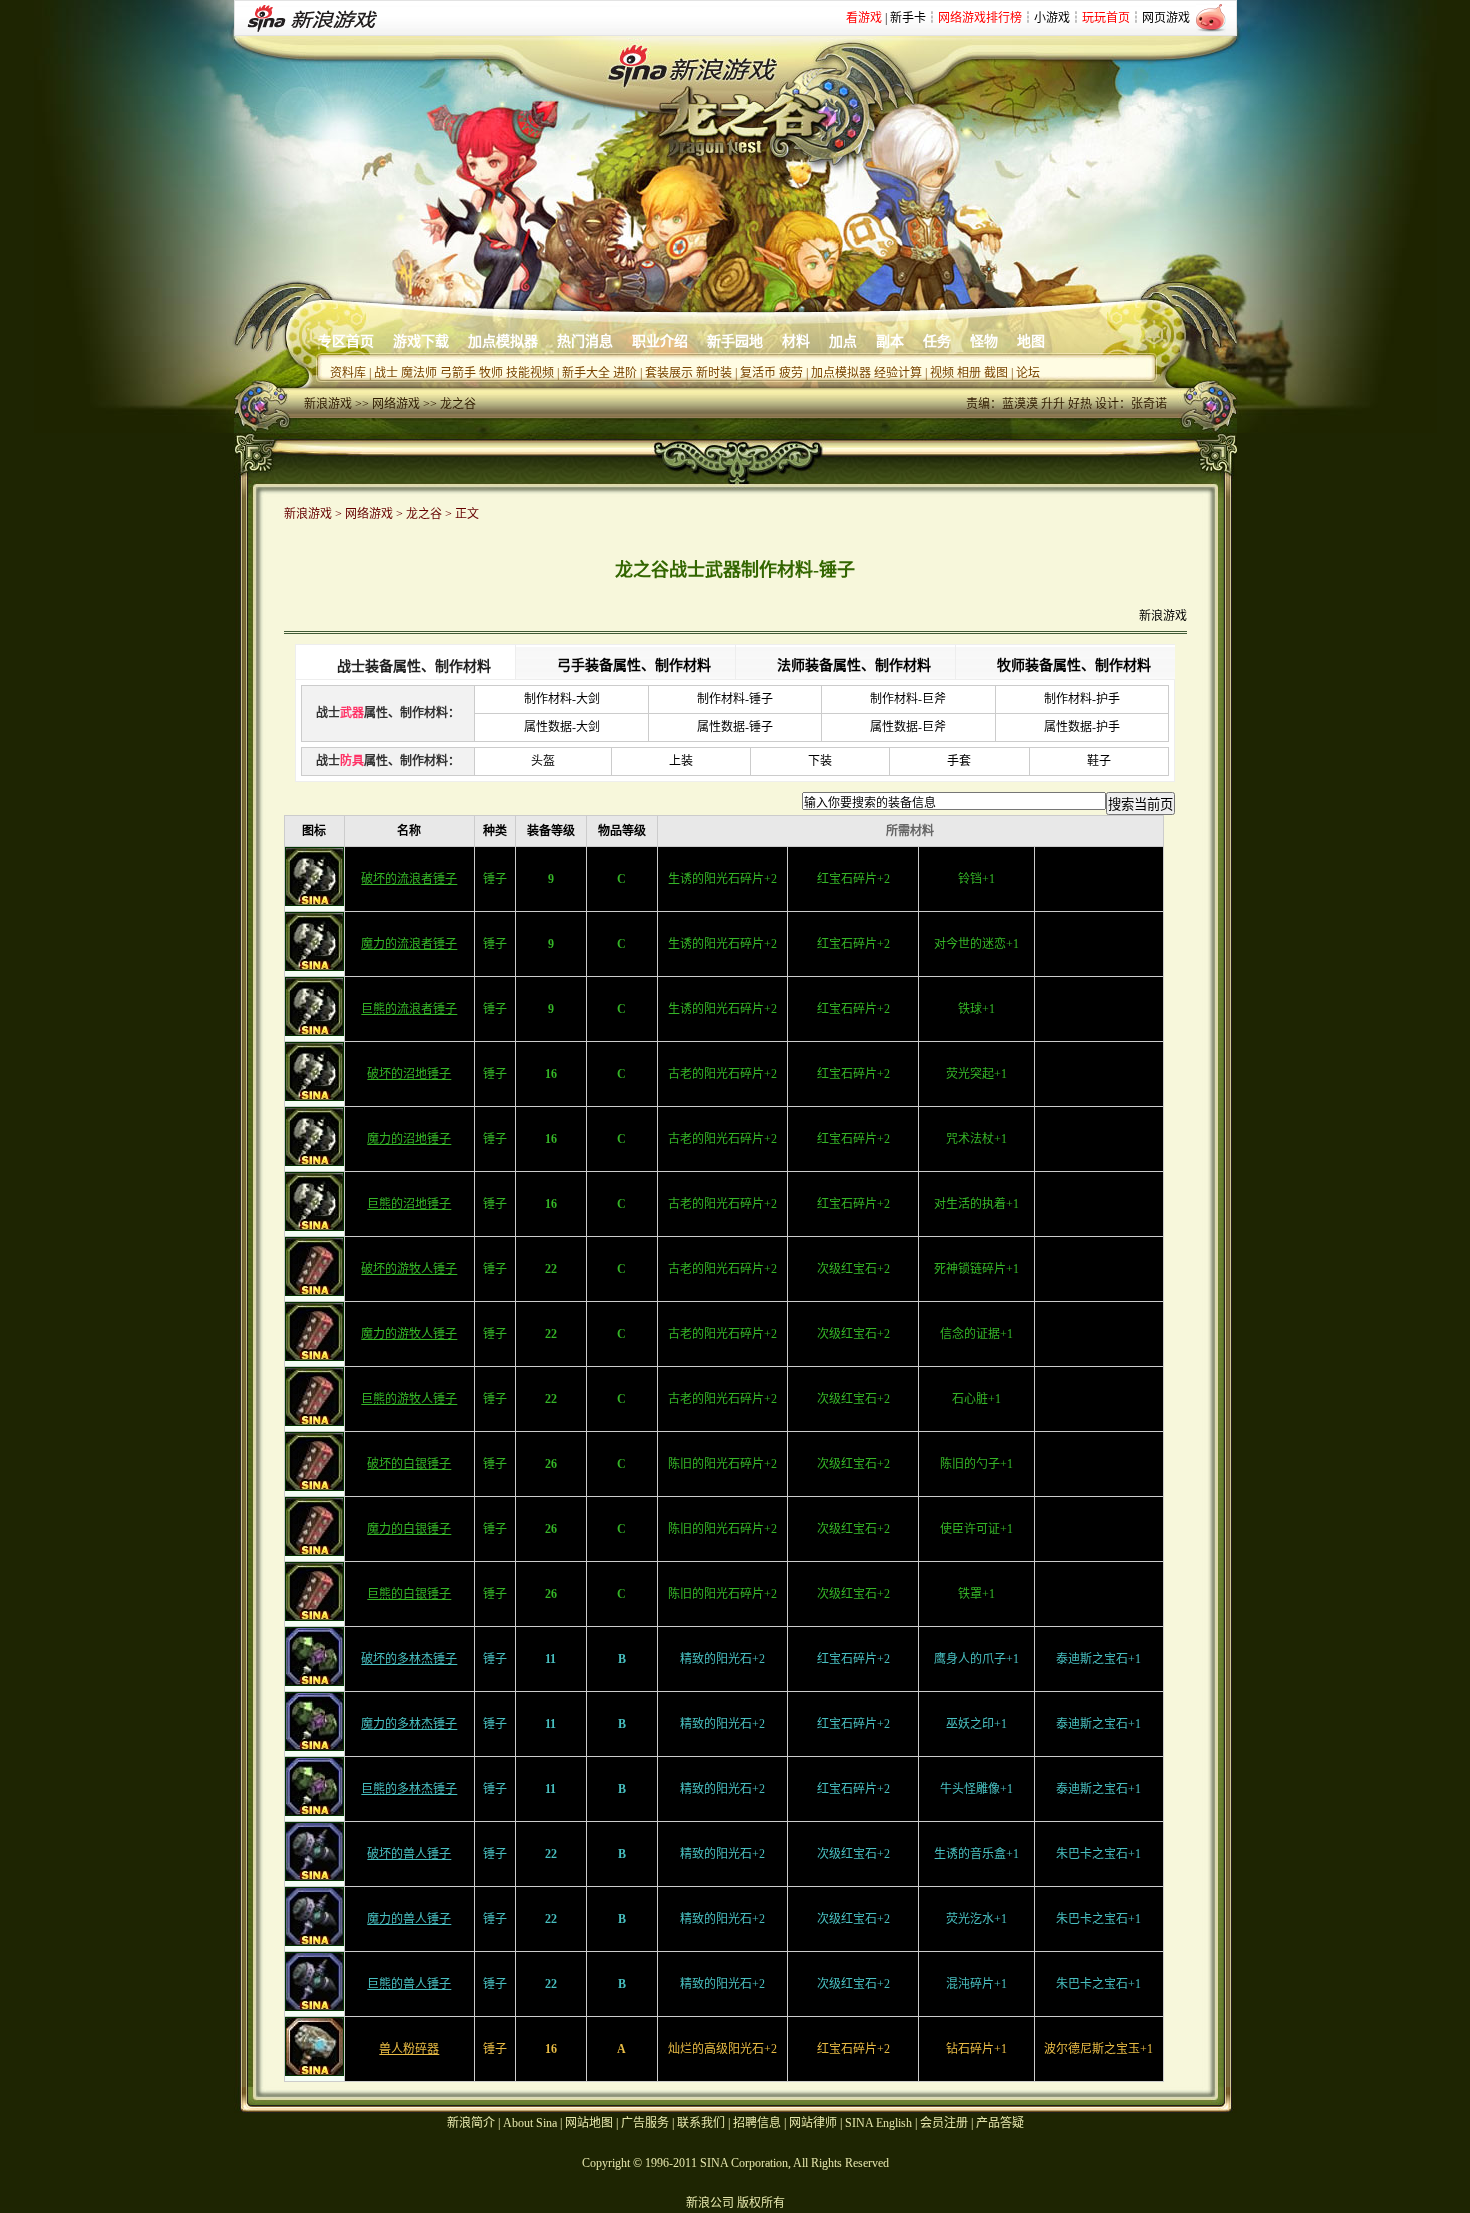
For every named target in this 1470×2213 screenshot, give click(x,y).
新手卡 (908, 18)
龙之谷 (458, 404)
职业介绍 (660, 341)
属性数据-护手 (1082, 727)
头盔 (543, 761)
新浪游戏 (328, 404)
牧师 (491, 373)
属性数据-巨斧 (908, 727)
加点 (843, 341)
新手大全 (586, 373)
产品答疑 (1000, 2123)
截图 (996, 373)
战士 (386, 373)
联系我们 (701, 2123)
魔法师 (419, 373)
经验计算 (898, 373)
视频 (942, 373)
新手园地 (735, 341)
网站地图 (589, 2123)
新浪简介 (471, 2123)
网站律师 (813, 2123)
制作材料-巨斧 (908, 699)
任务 (937, 341)
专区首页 (346, 341)
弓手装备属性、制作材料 (634, 665)
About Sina (530, 2123)
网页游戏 (1166, 18)
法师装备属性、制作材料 (854, 665)
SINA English (878, 2123)
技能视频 (530, 373)
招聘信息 (757, 2123)
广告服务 (645, 2123)
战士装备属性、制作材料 (414, 666)
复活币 (758, 373)
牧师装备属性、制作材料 (1074, 665)
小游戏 (1052, 18)
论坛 (1028, 373)
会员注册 (944, 2123)
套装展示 (669, 373)
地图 (1031, 341)
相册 (969, 373)
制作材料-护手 (1082, 699)
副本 (890, 341)
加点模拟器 (503, 341)
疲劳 (791, 373)
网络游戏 (396, 404)
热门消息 (585, 341)
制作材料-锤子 (735, 699)
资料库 (348, 373)
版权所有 (761, 2203)
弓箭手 (458, 373)
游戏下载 (421, 341)
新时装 (714, 373)
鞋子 (1099, 761)
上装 (681, 761)
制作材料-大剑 (562, 699)
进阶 (625, 373)
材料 (796, 341)
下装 (820, 761)
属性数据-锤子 (735, 727)
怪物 (984, 341)
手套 (959, 761)
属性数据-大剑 (562, 727)
